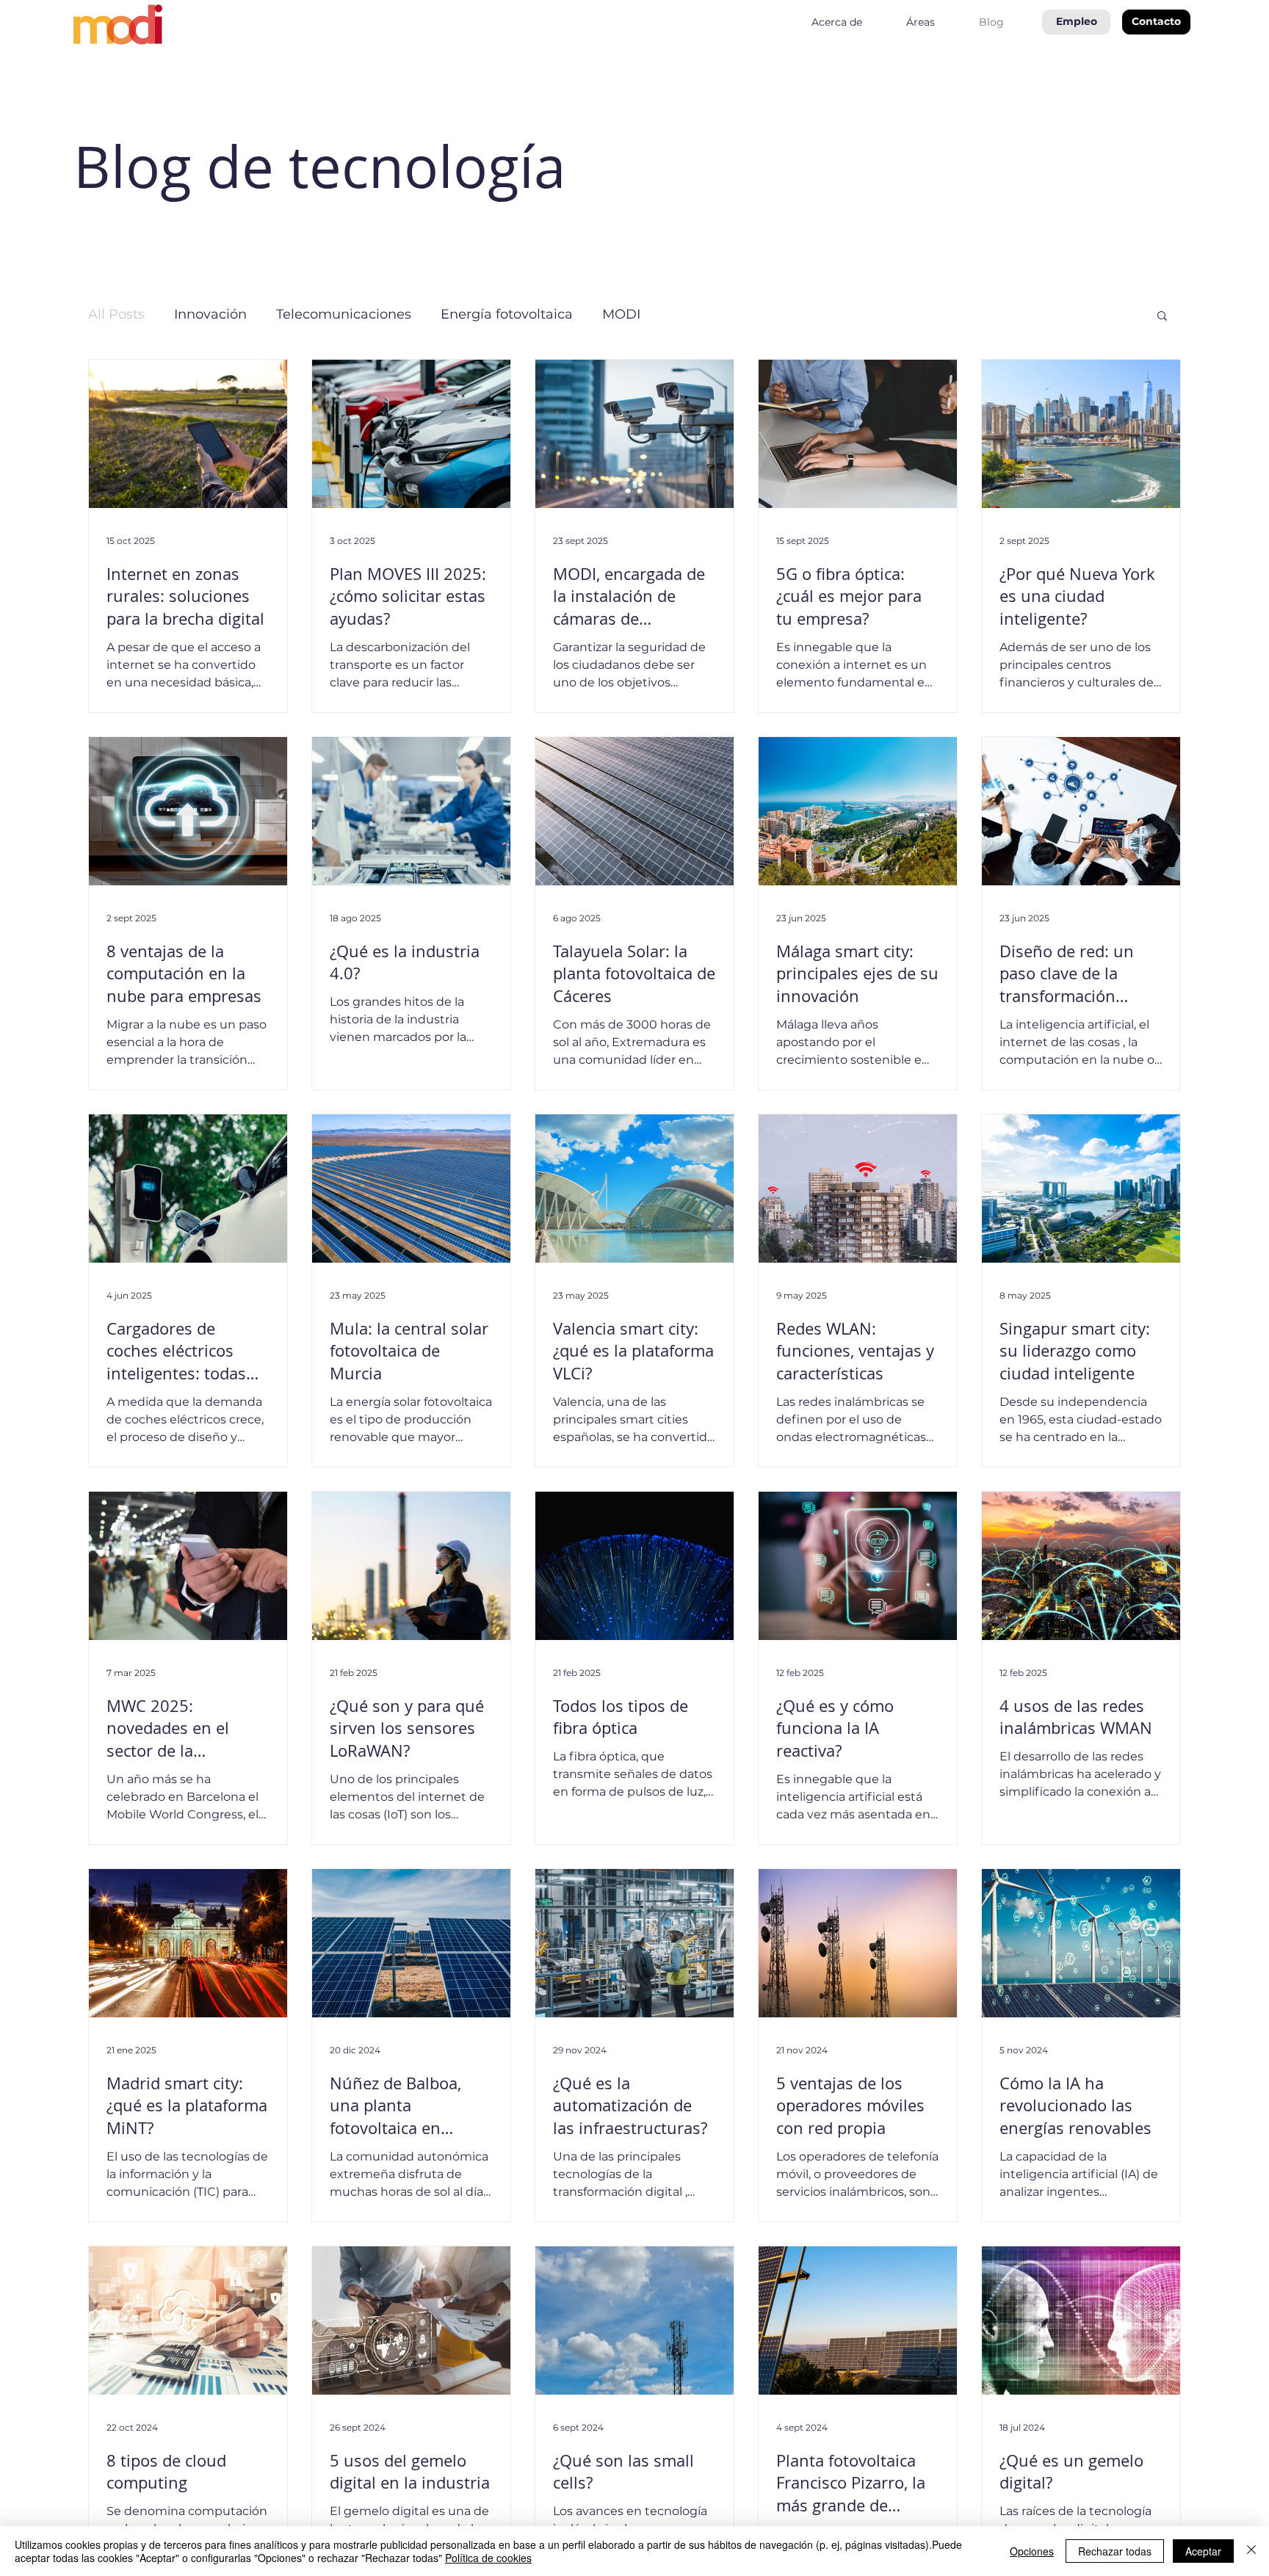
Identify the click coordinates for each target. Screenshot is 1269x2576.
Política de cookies (488, 2558)
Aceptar (1203, 2551)
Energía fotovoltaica (507, 314)
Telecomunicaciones (344, 314)
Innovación (210, 314)
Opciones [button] (1032, 2551)
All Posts (116, 314)
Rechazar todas (1115, 2551)
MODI (621, 314)
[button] (1156, 22)
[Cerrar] (1251, 2551)
